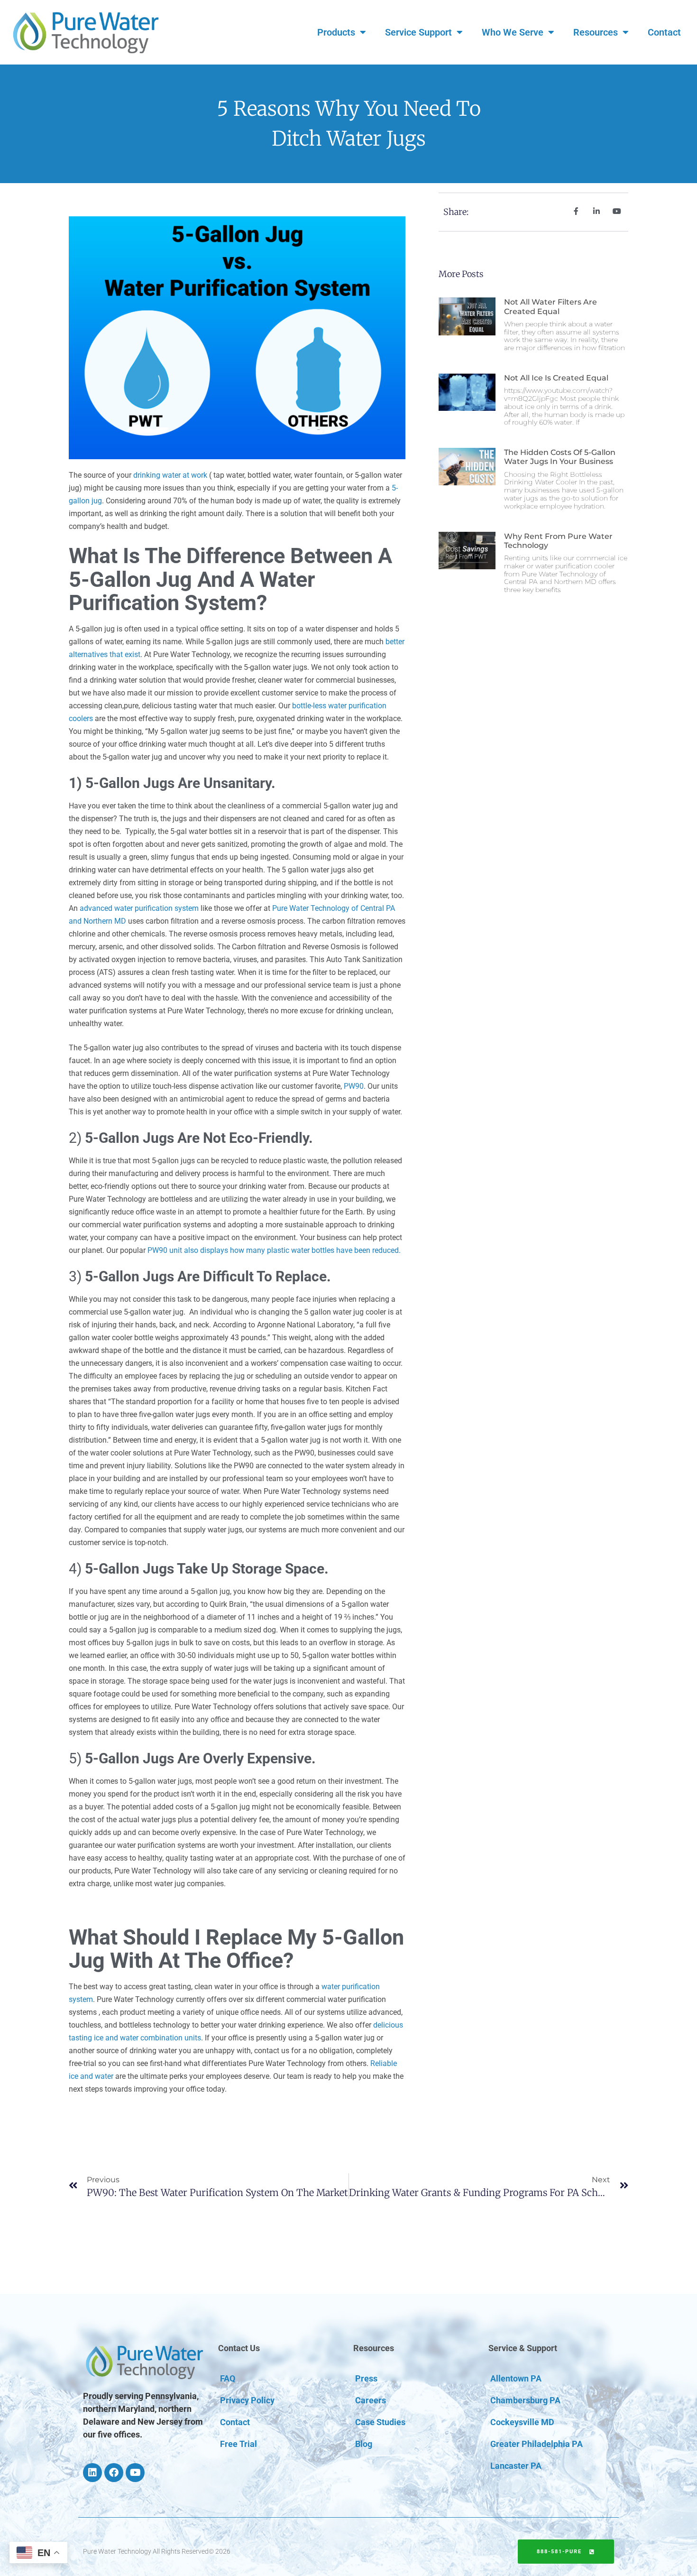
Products (336, 32)
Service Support (418, 32)
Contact (664, 32)
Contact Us (239, 2348)
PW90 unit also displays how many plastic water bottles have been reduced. (274, 1250)
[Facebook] (114, 2473)
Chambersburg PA (525, 2400)
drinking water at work (170, 475)
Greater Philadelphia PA (537, 2444)
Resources (596, 32)
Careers (371, 2400)
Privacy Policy (247, 2400)
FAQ (228, 2378)
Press (366, 2378)
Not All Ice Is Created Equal (556, 378)
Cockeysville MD (522, 2422)
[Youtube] (135, 2473)
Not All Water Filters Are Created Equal (550, 306)
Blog (364, 2444)
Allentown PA (516, 2378)
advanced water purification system (139, 908)
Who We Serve (513, 32)
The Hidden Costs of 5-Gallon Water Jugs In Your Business (560, 457)
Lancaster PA (516, 2466)
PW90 (354, 1086)
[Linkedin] (92, 2473)
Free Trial (238, 2444)
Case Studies (380, 2422)
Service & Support (523, 2348)
